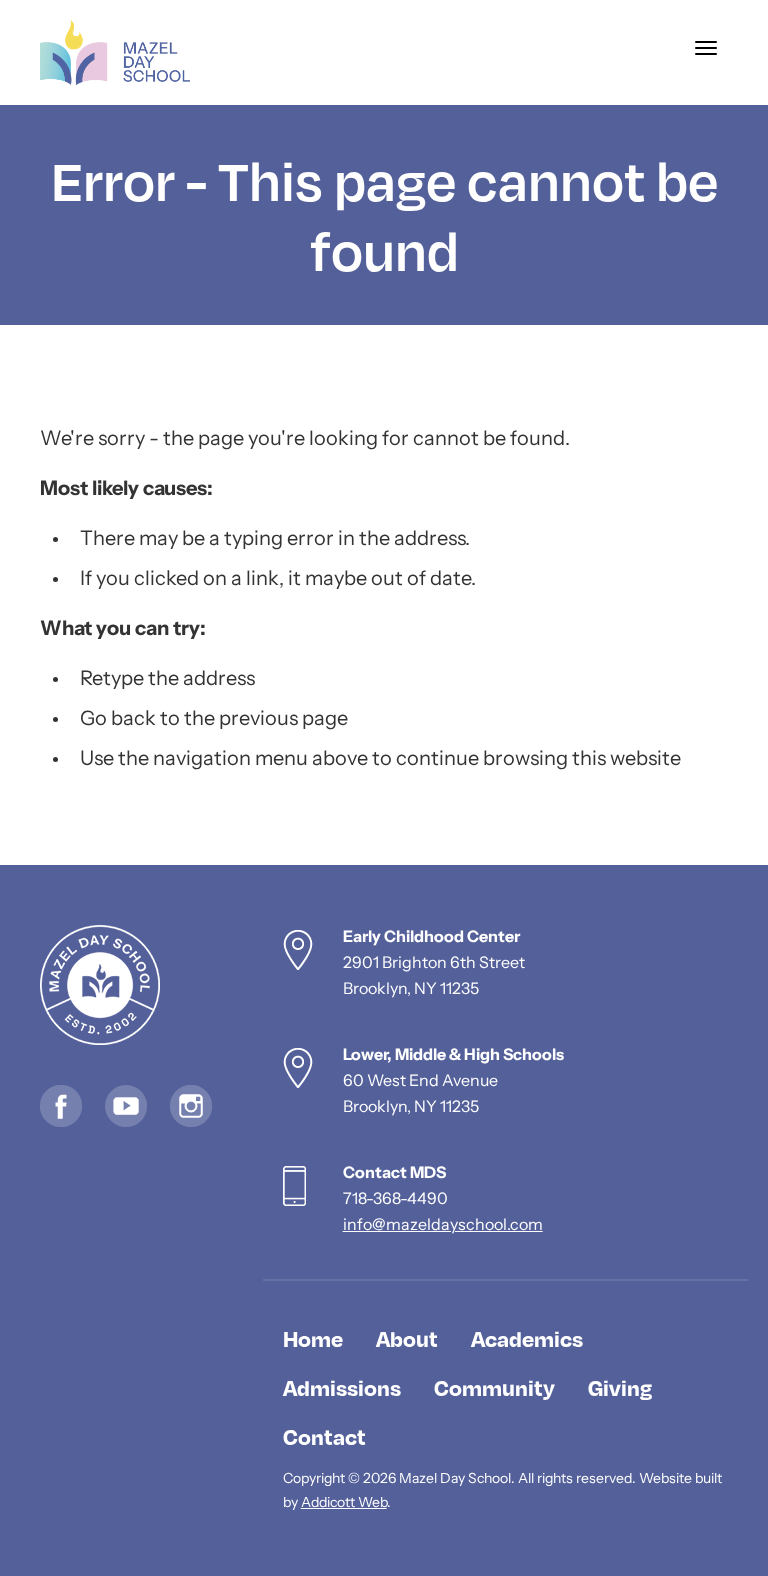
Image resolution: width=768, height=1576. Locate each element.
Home (313, 1338)
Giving (620, 1387)
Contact (324, 1436)
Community (494, 1387)
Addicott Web (344, 1503)
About (407, 1338)
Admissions (342, 1387)
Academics (527, 1338)
